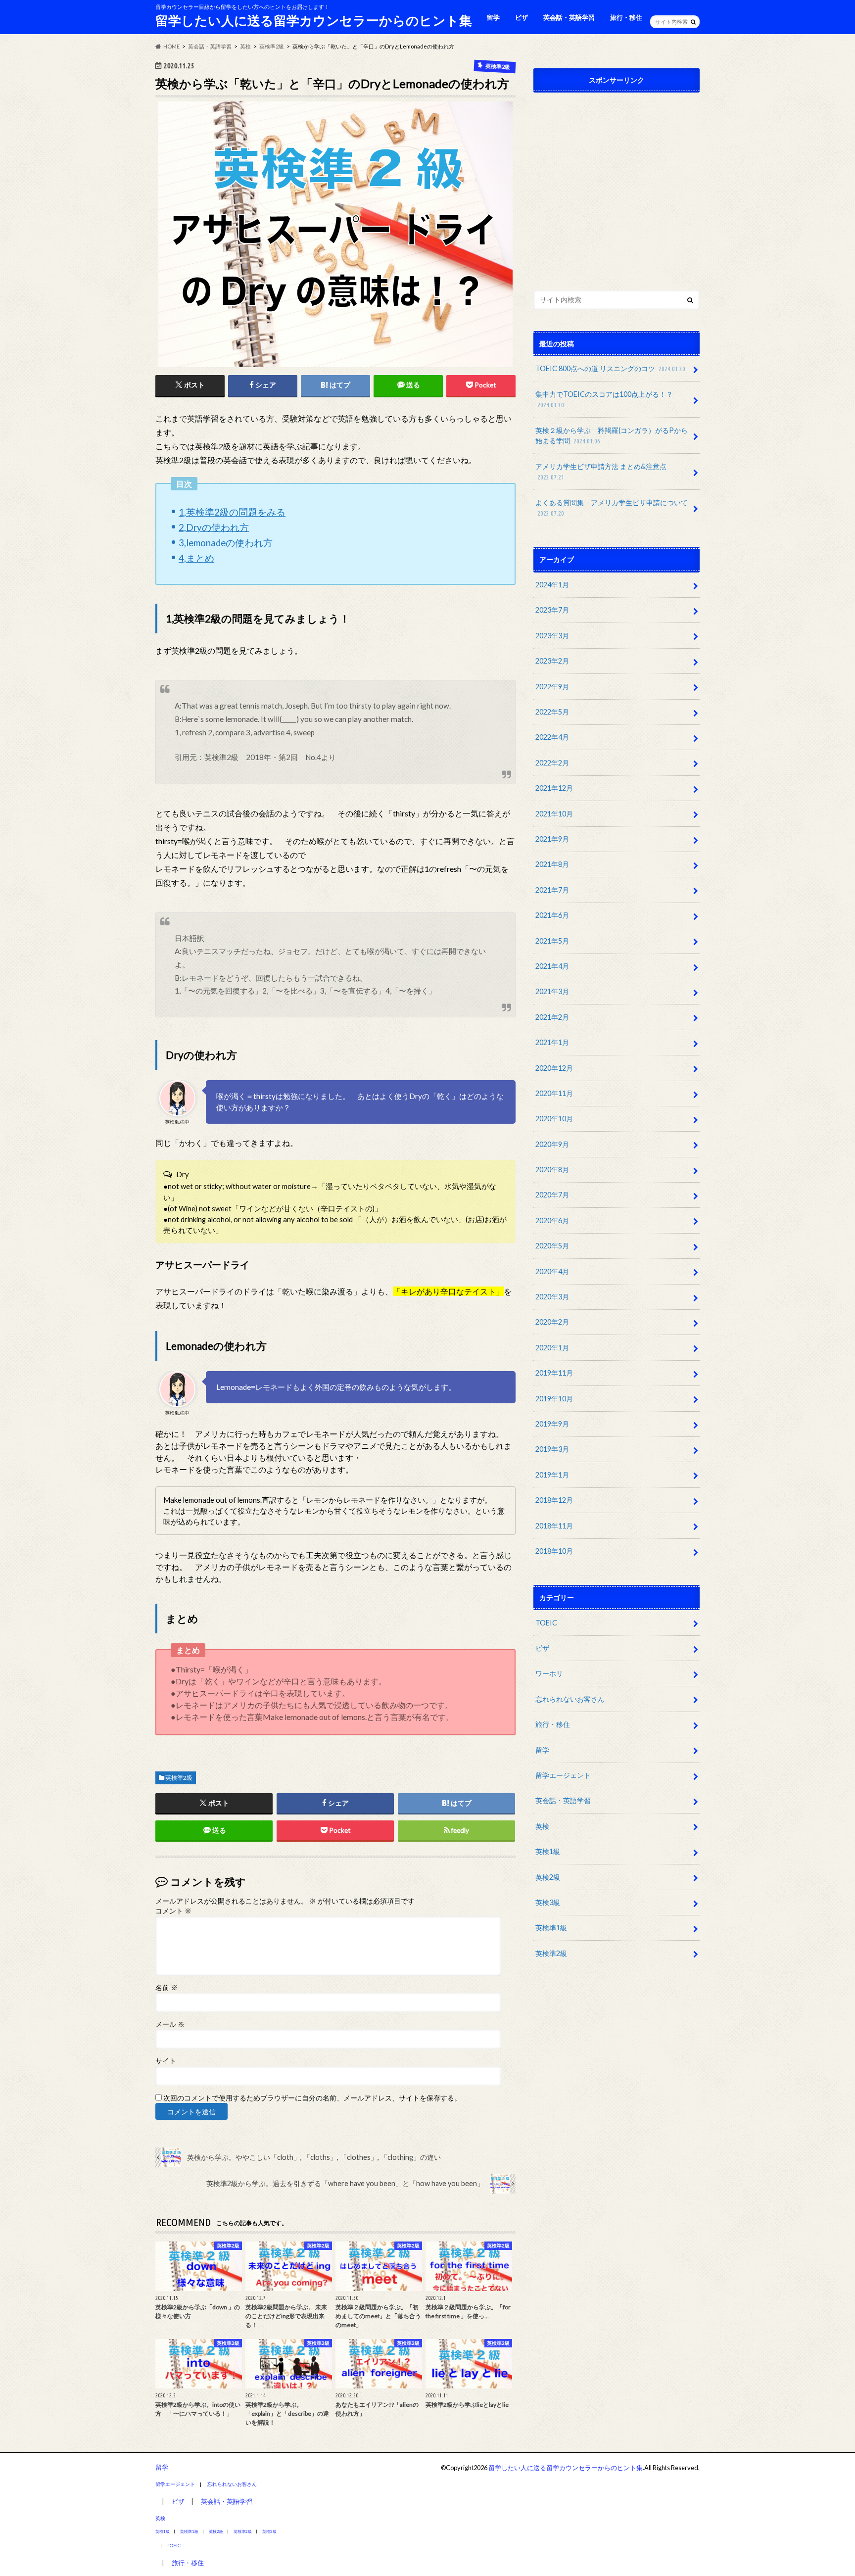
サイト (166, 2061)
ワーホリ (549, 1673)
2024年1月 (552, 585)
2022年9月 (552, 687)
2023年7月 (552, 610)
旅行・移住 (626, 17)
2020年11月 (554, 1093)
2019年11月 (554, 1373)
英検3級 (548, 1902)
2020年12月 (554, 1068)
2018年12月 (554, 1500)
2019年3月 (552, 1449)
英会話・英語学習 (569, 17)
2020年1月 (552, 1348)
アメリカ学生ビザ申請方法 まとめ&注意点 (601, 472)
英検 (542, 1826)
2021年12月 (554, 788)
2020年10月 (554, 1119)
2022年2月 (552, 763)
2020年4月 (552, 1271)
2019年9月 (552, 1424)
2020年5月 (552, 1246)
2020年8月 (552, 1169)
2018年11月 (554, 1526)
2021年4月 (552, 966)
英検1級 (548, 1851)
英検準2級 (179, 1778)
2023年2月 (552, 661)
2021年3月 (552, 991)
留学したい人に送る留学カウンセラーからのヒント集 (314, 20)
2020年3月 (552, 1297)
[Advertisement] (617, 189)
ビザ (522, 17)
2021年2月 (552, 1017)
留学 (493, 17)
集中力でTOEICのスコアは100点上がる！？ (604, 399)
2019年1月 (552, 1475)
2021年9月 (552, 839)
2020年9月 (552, 1144)
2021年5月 (552, 941)
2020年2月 (552, 1322)
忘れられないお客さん (570, 1699)
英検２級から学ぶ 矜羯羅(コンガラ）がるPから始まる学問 (612, 436)
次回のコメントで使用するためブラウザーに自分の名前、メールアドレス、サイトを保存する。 (312, 2098)
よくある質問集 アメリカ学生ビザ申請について (612, 508)
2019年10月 (554, 1399)
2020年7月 (552, 1195)
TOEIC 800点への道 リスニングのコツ (610, 368)
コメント (173, 1911)
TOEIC (546, 1623)
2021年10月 (554, 814)
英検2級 (548, 1877)
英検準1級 (551, 1928)
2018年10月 (554, 1551)
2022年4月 (552, 737)
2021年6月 (552, 915)
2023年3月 (552, 636)
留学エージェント (563, 1775)
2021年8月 (552, 864)
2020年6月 (552, 1220)
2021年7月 (552, 890)
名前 (166, 1988)
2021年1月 (552, 1042)
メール (170, 2024)
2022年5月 (552, 712)
